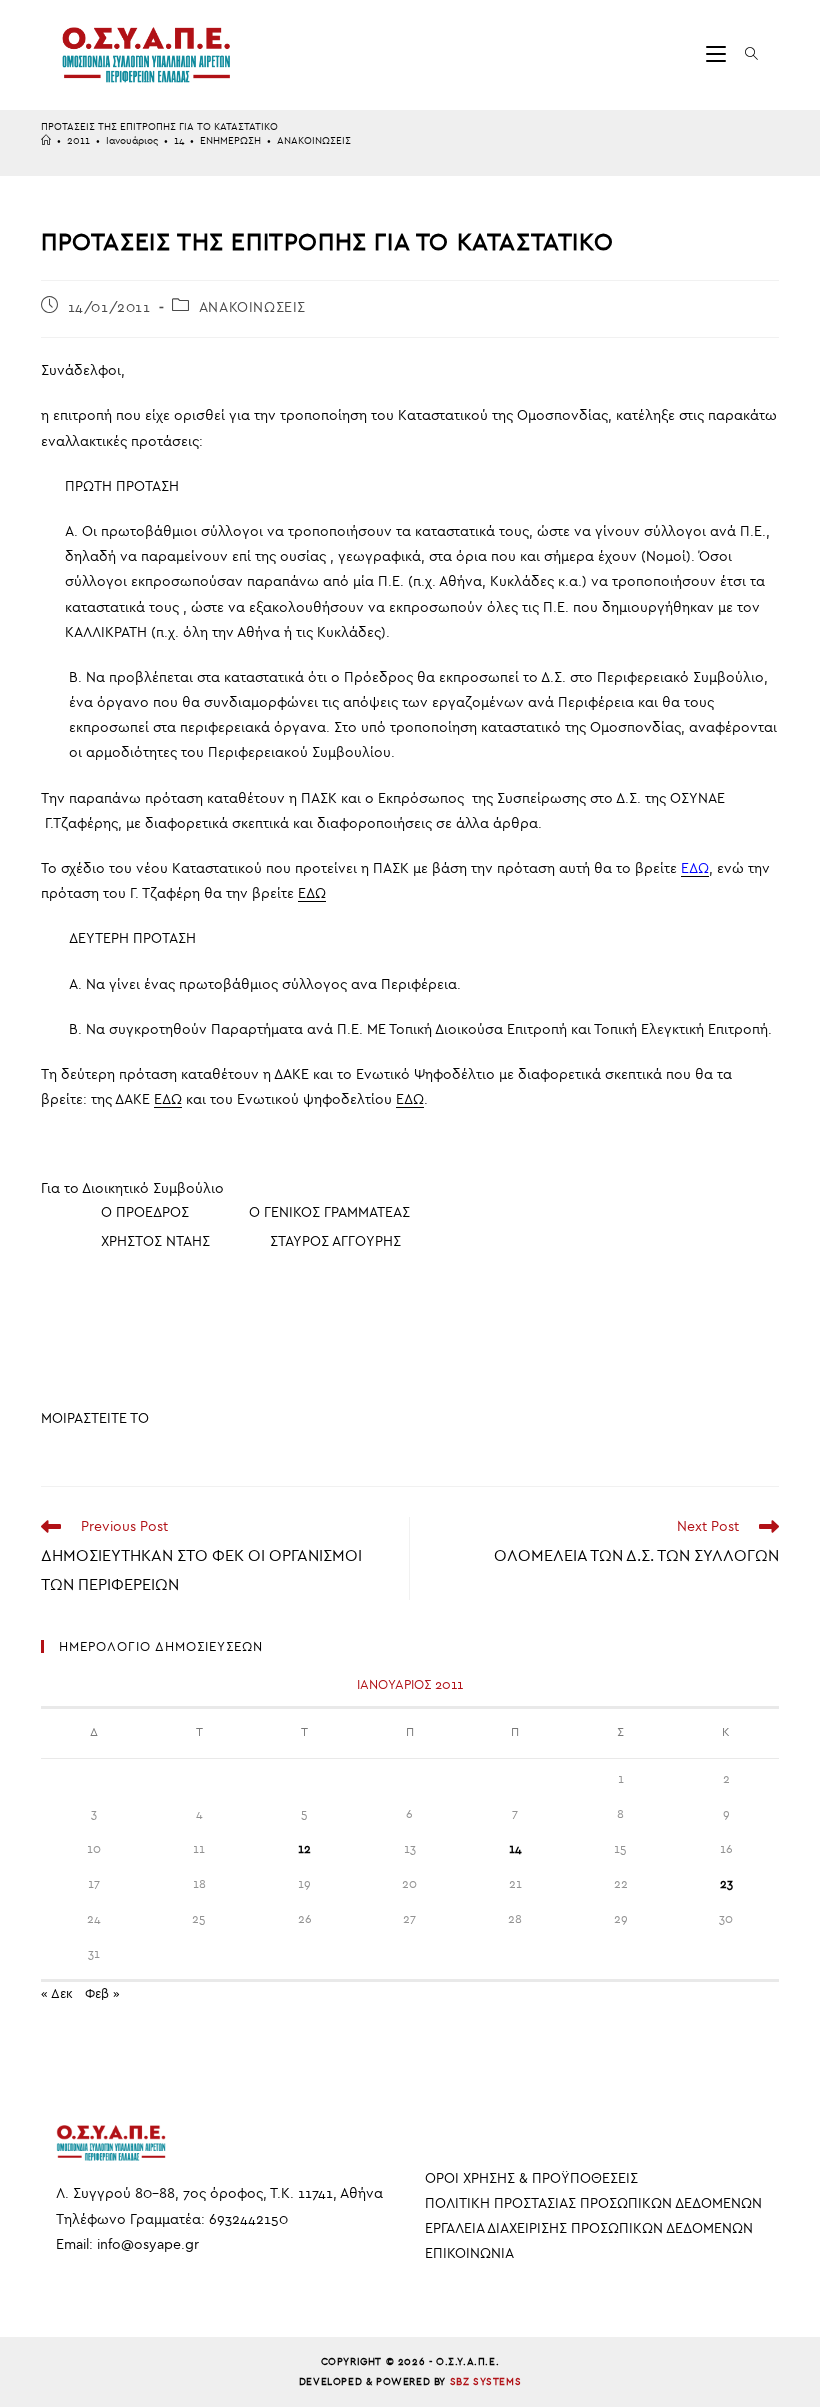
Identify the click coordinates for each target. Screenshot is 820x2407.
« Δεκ (57, 1993)
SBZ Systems (486, 2382)
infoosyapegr (148, 2244)
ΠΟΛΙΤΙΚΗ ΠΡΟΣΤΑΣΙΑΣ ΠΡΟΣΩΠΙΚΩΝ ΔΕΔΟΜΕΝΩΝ (593, 2203)
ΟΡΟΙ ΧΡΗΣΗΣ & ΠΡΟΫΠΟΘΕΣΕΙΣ (531, 2178)
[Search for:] (744, 54)
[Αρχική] (46, 141)
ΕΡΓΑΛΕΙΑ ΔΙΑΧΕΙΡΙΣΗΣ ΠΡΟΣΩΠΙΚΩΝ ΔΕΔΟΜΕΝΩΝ (589, 2228)
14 (515, 1849)
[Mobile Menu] (718, 54)
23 (726, 1884)
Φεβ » (102, 1993)
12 (304, 1849)
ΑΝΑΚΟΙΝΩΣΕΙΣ (314, 141)
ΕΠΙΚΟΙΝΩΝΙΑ (469, 2253)
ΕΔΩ (312, 893)
